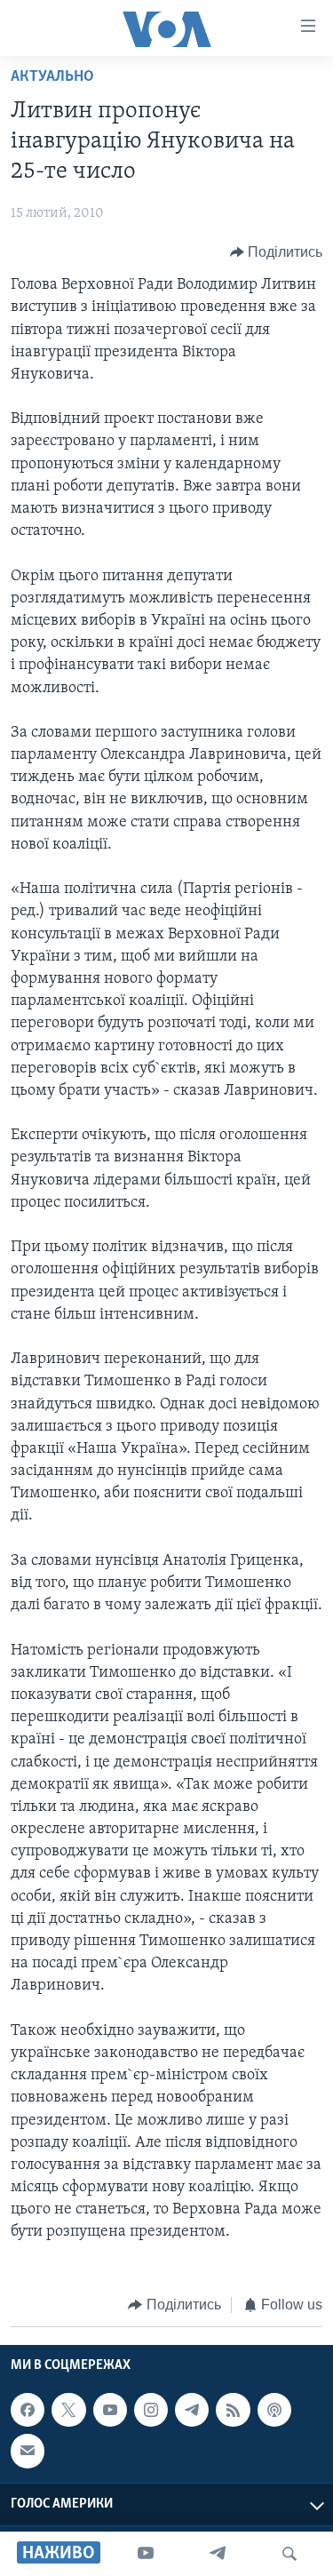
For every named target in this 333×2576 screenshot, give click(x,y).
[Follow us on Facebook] (28, 2410)
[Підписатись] (28, 2452)
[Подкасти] (274, 2410)
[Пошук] (289, 2554)
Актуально (52, 77)
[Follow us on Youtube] (110, 2410)
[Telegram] (218, 2554)
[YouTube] (146, 2554)
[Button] (277, 252)
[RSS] (233, 2410)
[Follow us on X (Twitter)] (68, 2410)
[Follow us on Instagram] (151, 2410)
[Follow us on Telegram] (192, 2410)
